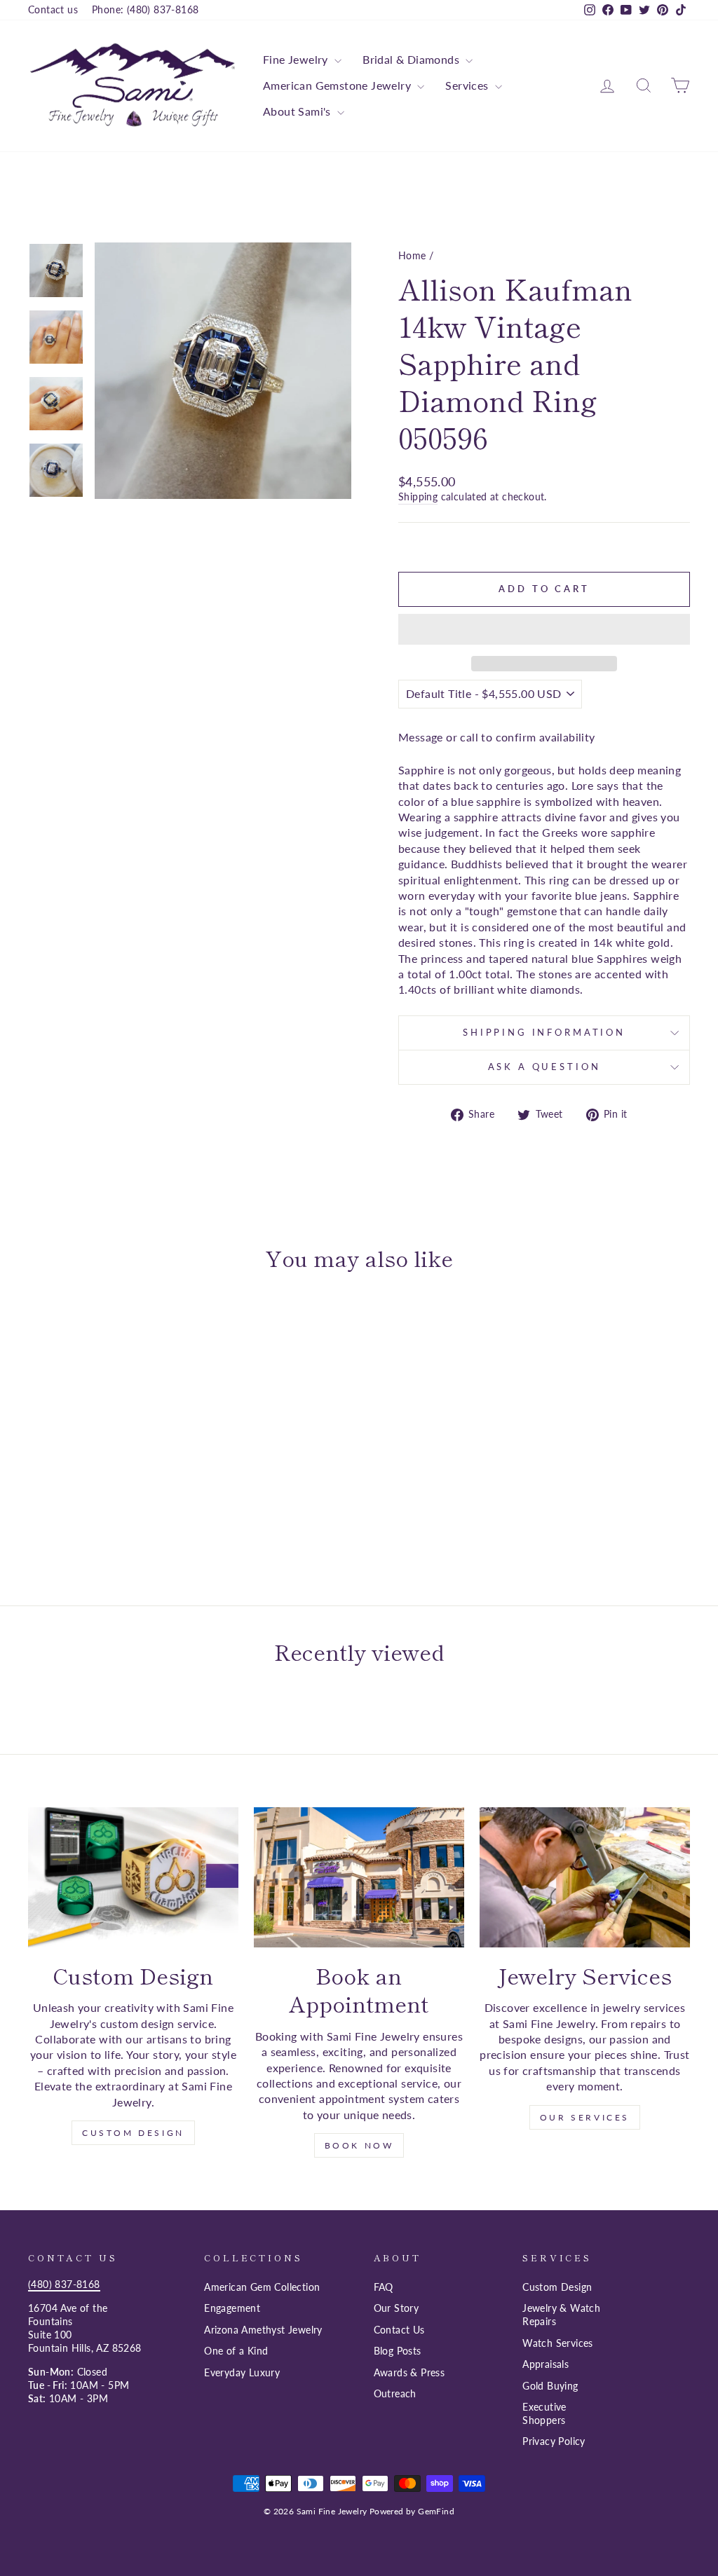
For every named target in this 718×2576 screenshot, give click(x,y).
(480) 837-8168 (64, 2284)
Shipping (418, 497)
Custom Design (133, 2133)
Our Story (397, 2308)
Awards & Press (409, 2373)
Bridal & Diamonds (412, 59)
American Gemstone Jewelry (338, 85)
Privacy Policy (554, 2441)
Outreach (395, 2394)
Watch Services (558, 2343)
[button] (544, 629)
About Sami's (298, 111)
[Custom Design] (133, 1877)
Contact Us (399, 2330)
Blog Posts (398, 2351)
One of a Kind (236, 2351)
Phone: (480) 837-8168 (145, 10)
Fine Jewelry (297, 59)
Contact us (53, 10)
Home (412, 256)
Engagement (232, 2308)
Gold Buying (550, 2386)
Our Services (585, 2117)
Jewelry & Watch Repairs (561, 2315)
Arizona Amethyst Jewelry (263, 2330)
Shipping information (544, 1032)
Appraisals (546, 2364)
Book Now (359, 2145)
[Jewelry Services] (585, 1877)
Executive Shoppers (544, 2414)
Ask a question (544, 1067)
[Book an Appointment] (359, 1877)
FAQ (384, 2287)
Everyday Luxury (242, 2373)
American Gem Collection (262, 2287)
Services (468, 85)
